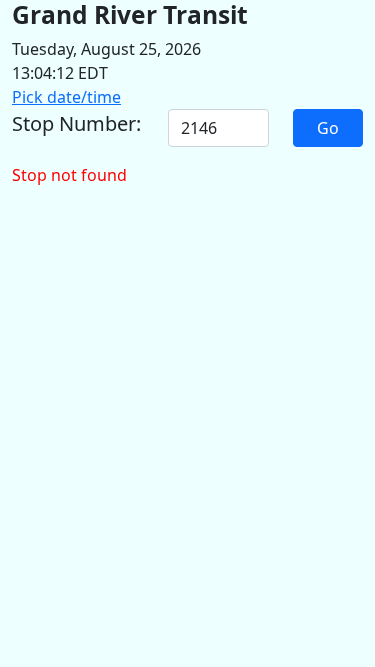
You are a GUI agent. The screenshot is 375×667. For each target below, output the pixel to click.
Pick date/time (66, 97)
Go (328, 128)
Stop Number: (76, 124)
